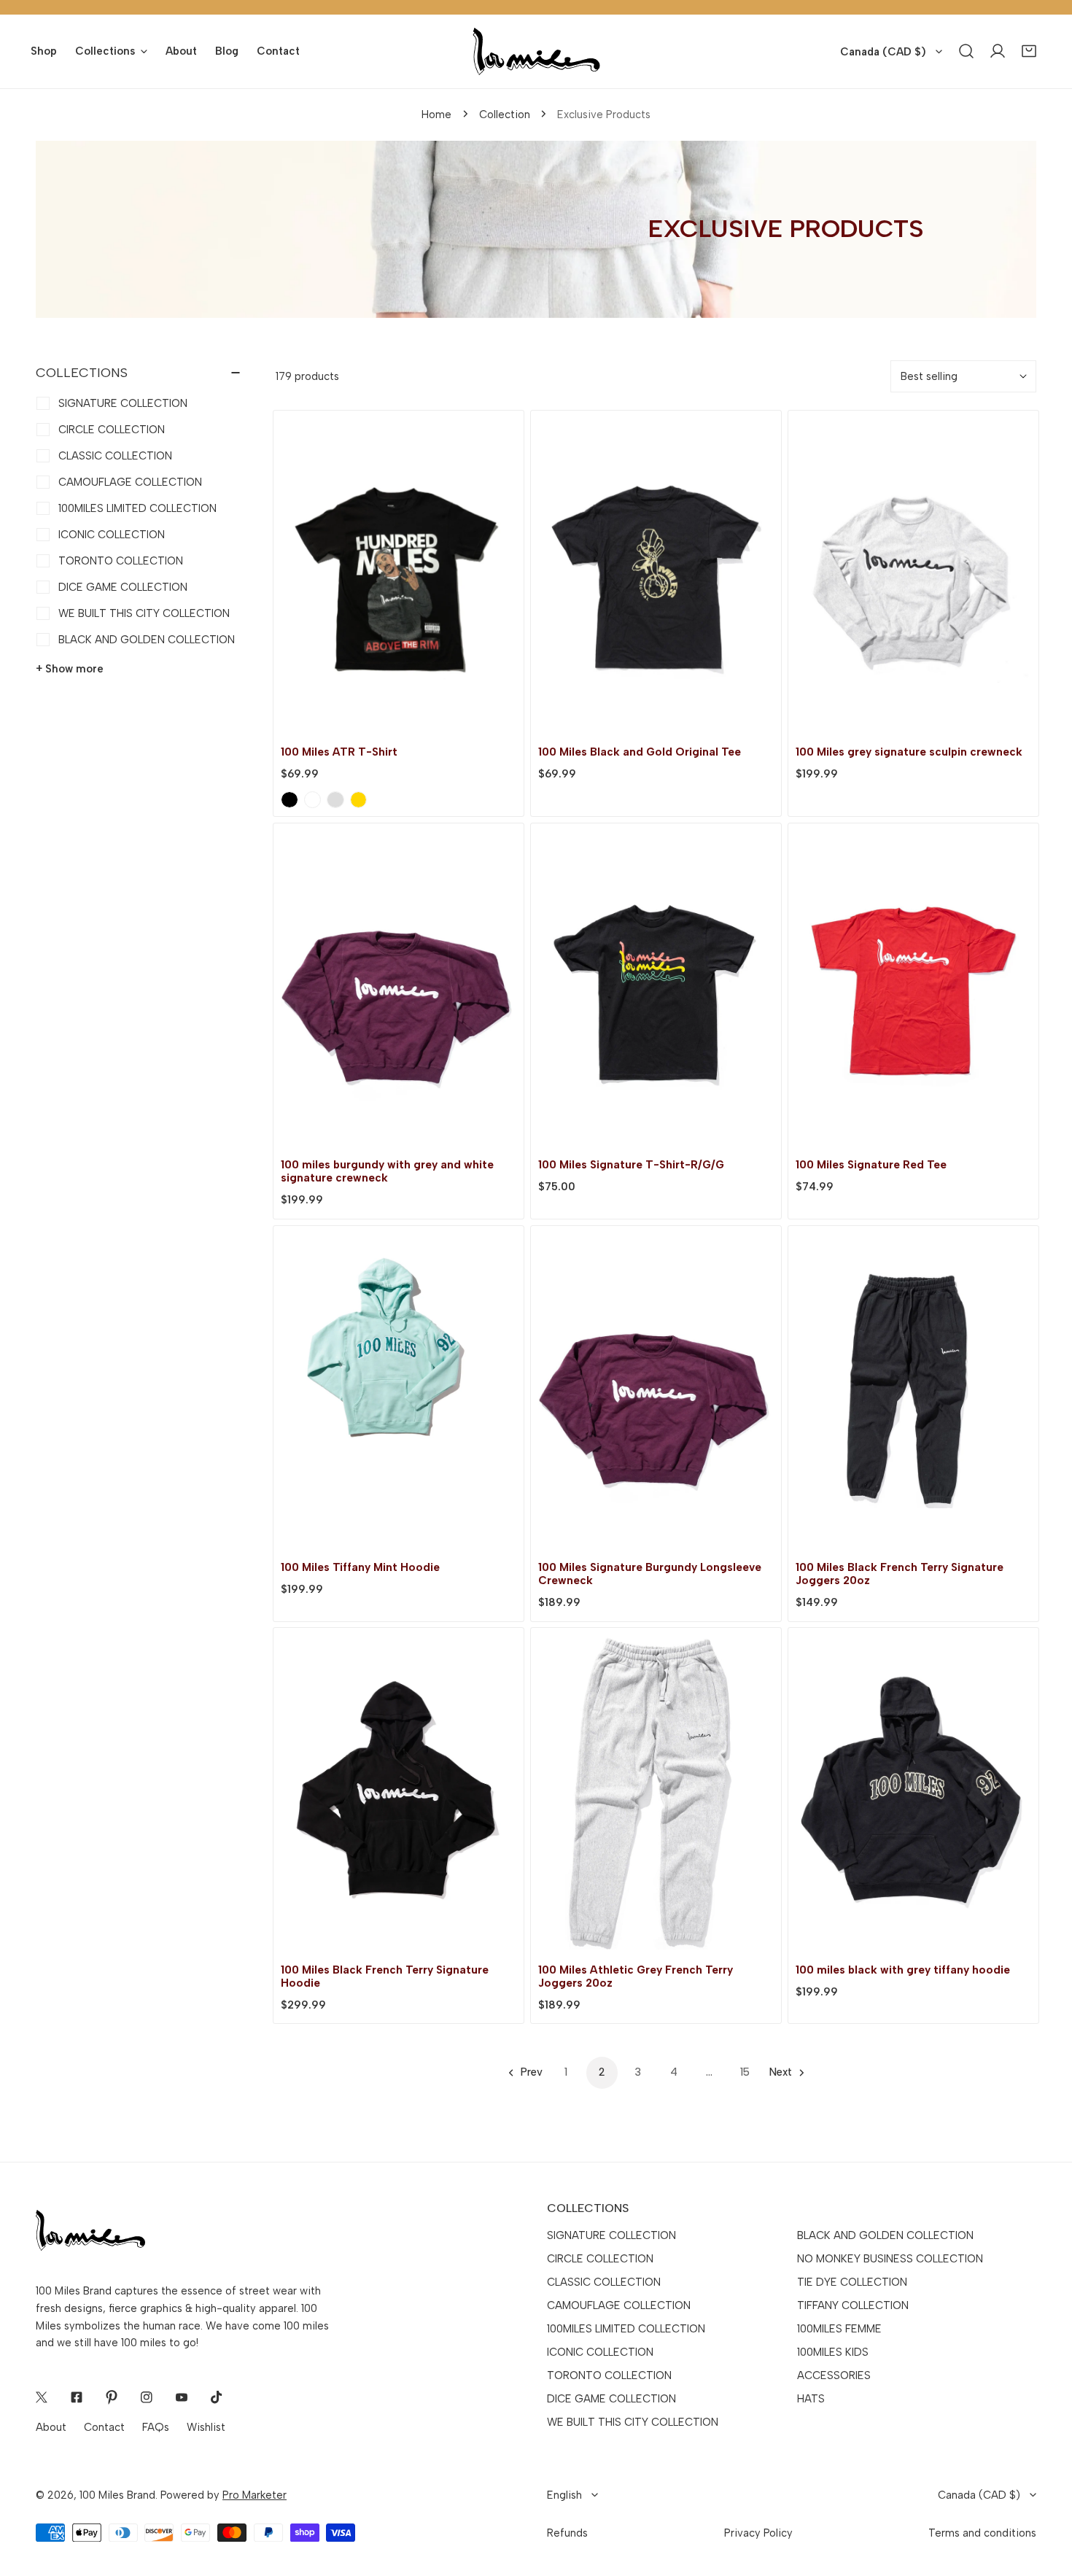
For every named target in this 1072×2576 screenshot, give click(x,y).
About (51, 2427)
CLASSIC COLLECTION (604, 2282)
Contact (104, 2427)
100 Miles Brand (117, 2495)
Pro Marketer (255, 2495)
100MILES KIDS (833, 2352)
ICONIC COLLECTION (600, 2352)
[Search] (967, 51)
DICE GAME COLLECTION (611, 2399)
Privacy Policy (758, 2533)
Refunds (567, 2533)
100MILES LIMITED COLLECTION (626, 2329)
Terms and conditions (982, 2533)
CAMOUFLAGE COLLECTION (619, 2305)
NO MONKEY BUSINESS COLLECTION (890, 2259)
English (564, 2495)
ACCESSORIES (834, 2375)
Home (436, 115)
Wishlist (206, 2427)
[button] (1029, 51)
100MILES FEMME (839, 2329)
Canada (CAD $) (883, 52)
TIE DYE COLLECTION (852, 2282)
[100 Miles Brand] (536, 51)
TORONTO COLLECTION (609, 2375)
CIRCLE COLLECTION (600, 2259)
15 (745, 2072)
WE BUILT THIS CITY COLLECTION (633, 2422)
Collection (505, 115)
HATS (811, 2399)
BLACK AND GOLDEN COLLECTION (885, 2235)
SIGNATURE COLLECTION (611, 2235)
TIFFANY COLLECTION (853, 2305)
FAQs (156, 2427)
